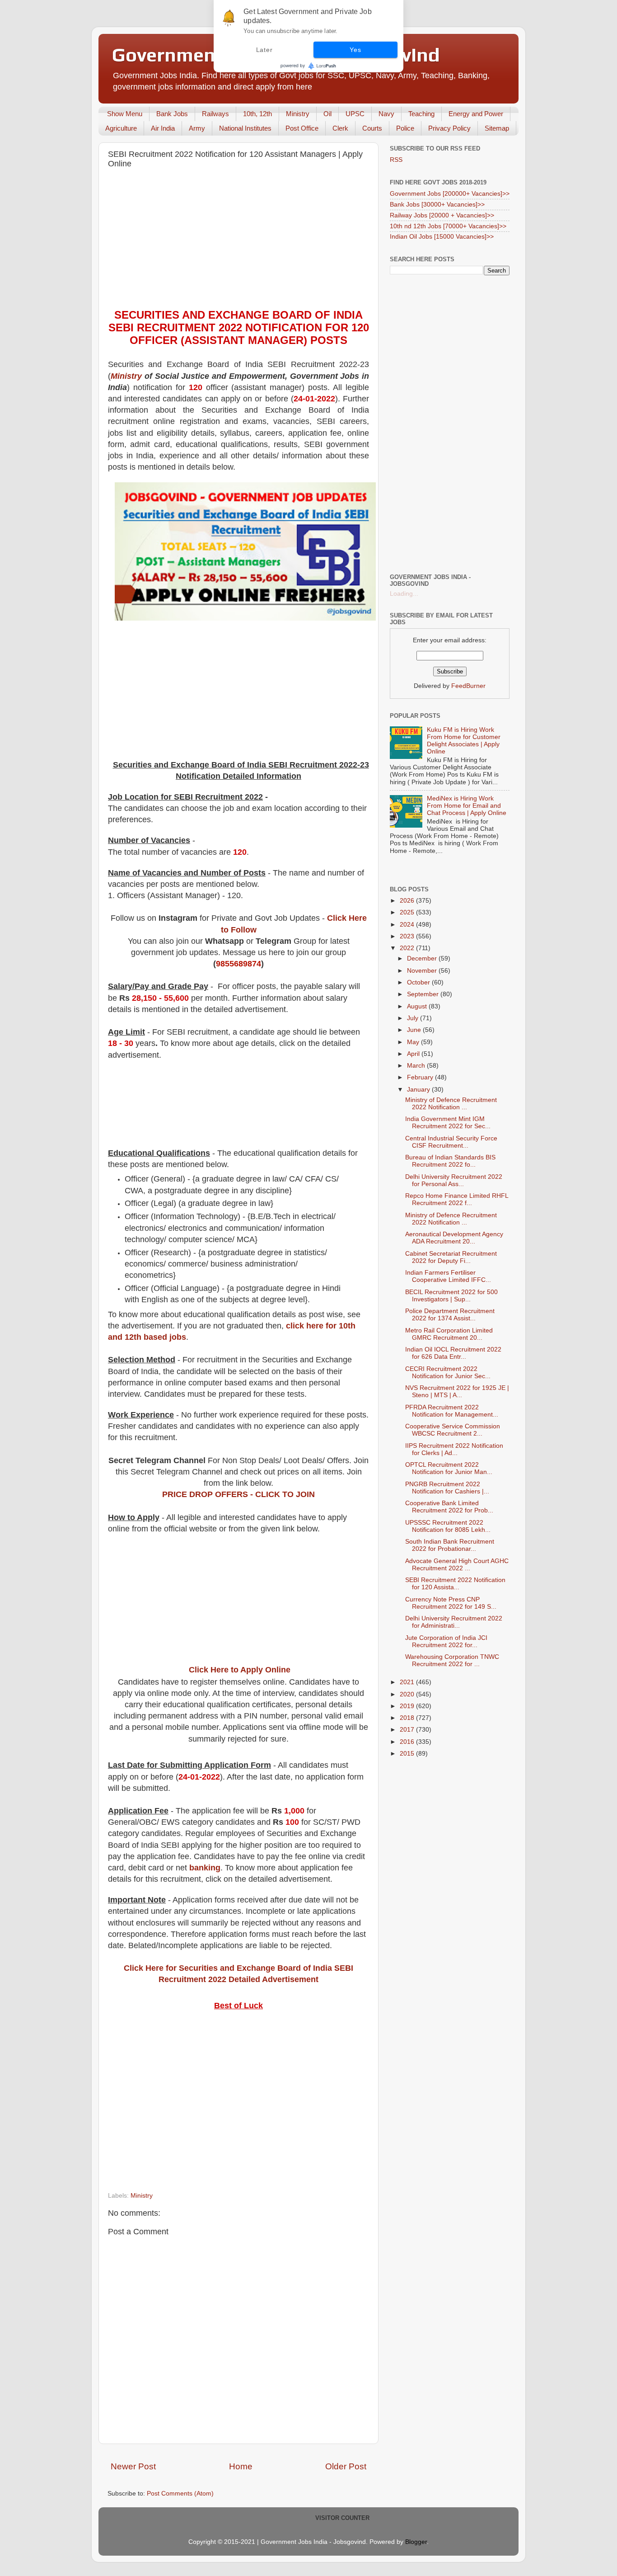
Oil (327, 114)
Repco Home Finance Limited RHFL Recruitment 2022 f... (457, 1199)
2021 (408, 1682)
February (421, 1077)
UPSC (355, 114)
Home (241, 2466)
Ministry (298, 114)
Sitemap (497, 128)
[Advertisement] (238, 241)
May (414, 1042)
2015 (408, 1754)
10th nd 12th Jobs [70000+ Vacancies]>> (448, 226)
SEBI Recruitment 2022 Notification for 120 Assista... (455, 1584)
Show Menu (125, 114)
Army (197, 128)
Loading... (404, 594)
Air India (163, 128)
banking (205, 1868)
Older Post (346, 2466)
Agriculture (121, 128)
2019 (408, 1706)
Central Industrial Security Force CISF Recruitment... (451, 1142)
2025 (408, 912)
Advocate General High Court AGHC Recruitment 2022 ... (457, 1565)
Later (264, 50)
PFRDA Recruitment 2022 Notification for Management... (452, 1411)
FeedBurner (468, 686)
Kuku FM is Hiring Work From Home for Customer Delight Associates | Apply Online (464, 741)
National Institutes (245, 128)
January (419, 1090)
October (419, 982)
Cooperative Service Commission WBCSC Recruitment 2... (453, 1430)
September (424, 994)
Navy (386, 114)
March (417, 1066)
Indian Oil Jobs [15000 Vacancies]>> (442, 237)
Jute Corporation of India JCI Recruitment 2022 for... (446, 1641)
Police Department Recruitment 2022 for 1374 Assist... (450, 1315)
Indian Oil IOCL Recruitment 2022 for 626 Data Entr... (453, 1353)
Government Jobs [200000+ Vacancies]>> (450, 194)
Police (405, 128)
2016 (408, 1742)
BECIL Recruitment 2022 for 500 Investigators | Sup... (451, 1296)
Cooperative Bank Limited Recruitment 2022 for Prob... (449, 1507)
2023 (408, 936)
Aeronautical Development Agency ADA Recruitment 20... (454, 1238)
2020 (408, 1694)
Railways (215, 114)
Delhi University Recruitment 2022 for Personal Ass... (454, 1180)
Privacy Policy (449, 128)
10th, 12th (257, 114)
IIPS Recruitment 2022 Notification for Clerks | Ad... (454, 1449)
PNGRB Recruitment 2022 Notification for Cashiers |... (447, 1488)
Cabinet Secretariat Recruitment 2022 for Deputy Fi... (451, 1257)
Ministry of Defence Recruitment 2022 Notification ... (451, 1104)
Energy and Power (476, 114)
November (423, 971)
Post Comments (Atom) (180, 2494)
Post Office (302, 128)
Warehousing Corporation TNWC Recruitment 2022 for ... (452, 1660)
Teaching (421, 114)
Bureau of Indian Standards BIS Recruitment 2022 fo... (450, 1161)
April (414, 1054)
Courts (372, 128)
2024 (408, 925)
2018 (408, 1718)
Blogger (416, 2542)
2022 (408, 948)
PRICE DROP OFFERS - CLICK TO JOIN (238, 1494)
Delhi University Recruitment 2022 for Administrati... (454, 1622)
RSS (396, 160)
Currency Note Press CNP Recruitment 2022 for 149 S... (451, 1603)
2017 (408, 1730)
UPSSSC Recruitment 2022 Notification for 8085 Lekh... (448, 1526)
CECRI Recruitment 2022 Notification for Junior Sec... (448, 1373)
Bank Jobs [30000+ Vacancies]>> (437, 205)
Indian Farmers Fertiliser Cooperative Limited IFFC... (448, 1276)
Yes (355, 50)
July (414, 1018)
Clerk (340, 128)
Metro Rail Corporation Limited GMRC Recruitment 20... (449, 1334)
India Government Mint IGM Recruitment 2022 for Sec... (448, 1123)
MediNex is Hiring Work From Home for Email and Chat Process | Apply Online (467, 806)
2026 (408, 901)
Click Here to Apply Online (240, 1670)
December (423, 958)
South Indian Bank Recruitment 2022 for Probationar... (450, 1545)
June (415, 1030)
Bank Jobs (172, 114)
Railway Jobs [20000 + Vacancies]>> (442, 215)
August (418, 1006)
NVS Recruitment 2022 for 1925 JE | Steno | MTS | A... (457, 1392)
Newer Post (133, 2466)
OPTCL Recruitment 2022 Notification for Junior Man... (449, 1468)
